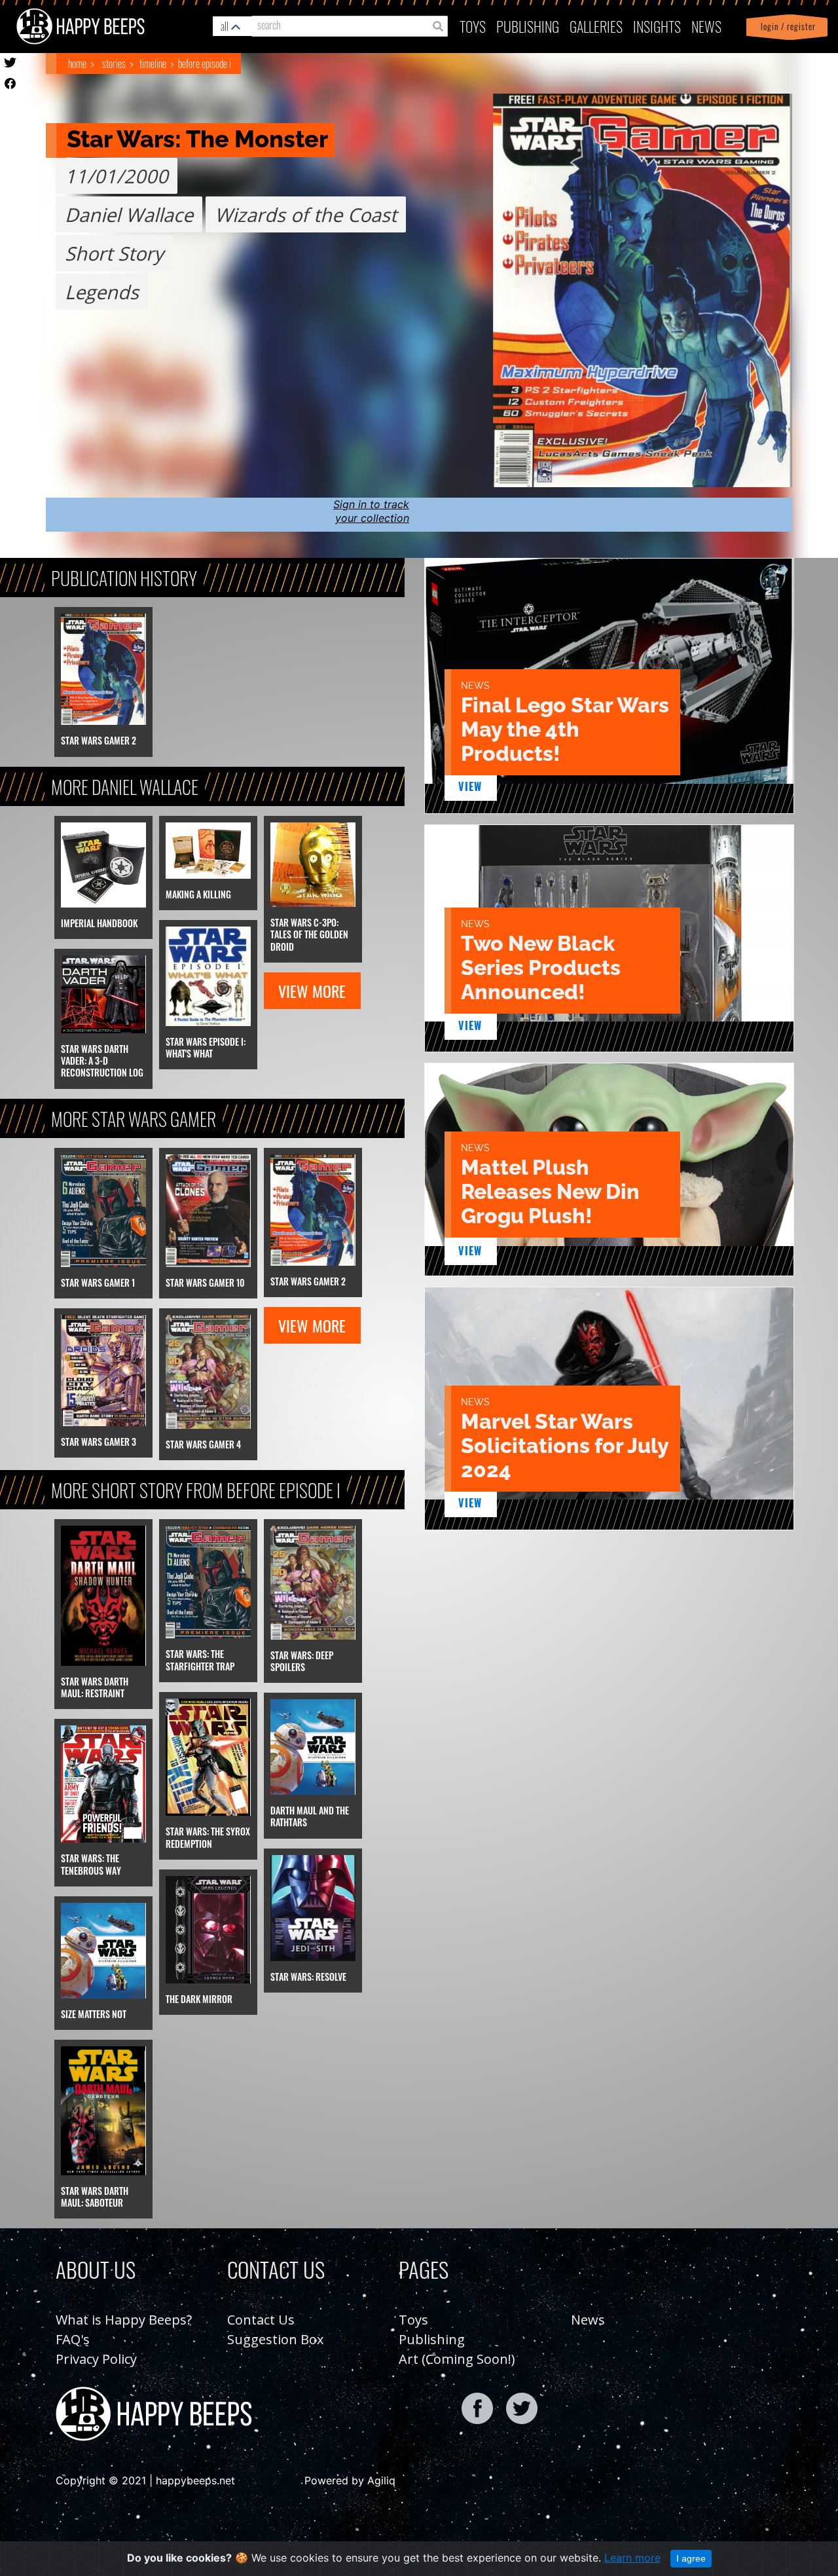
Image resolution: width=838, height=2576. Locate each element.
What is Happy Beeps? (124, 2320)
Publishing (432, 2339)
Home (77, 64)
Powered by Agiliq (350, 2480)
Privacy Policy (96, 2359)
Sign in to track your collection (371, 511)
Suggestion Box (275, 2339)
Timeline (153, 64)
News (706, 26)
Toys (473, 26)
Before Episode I (205, 64)
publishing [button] (528, 26)
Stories (114, 64)
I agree (691, 2558)
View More (312, 991)
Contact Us (261, 2320)
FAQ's (73, 2339)
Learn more (632, 2558)
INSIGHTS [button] (657, 26)
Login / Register (786, 27)
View (470, 786)
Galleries (596, 26)
